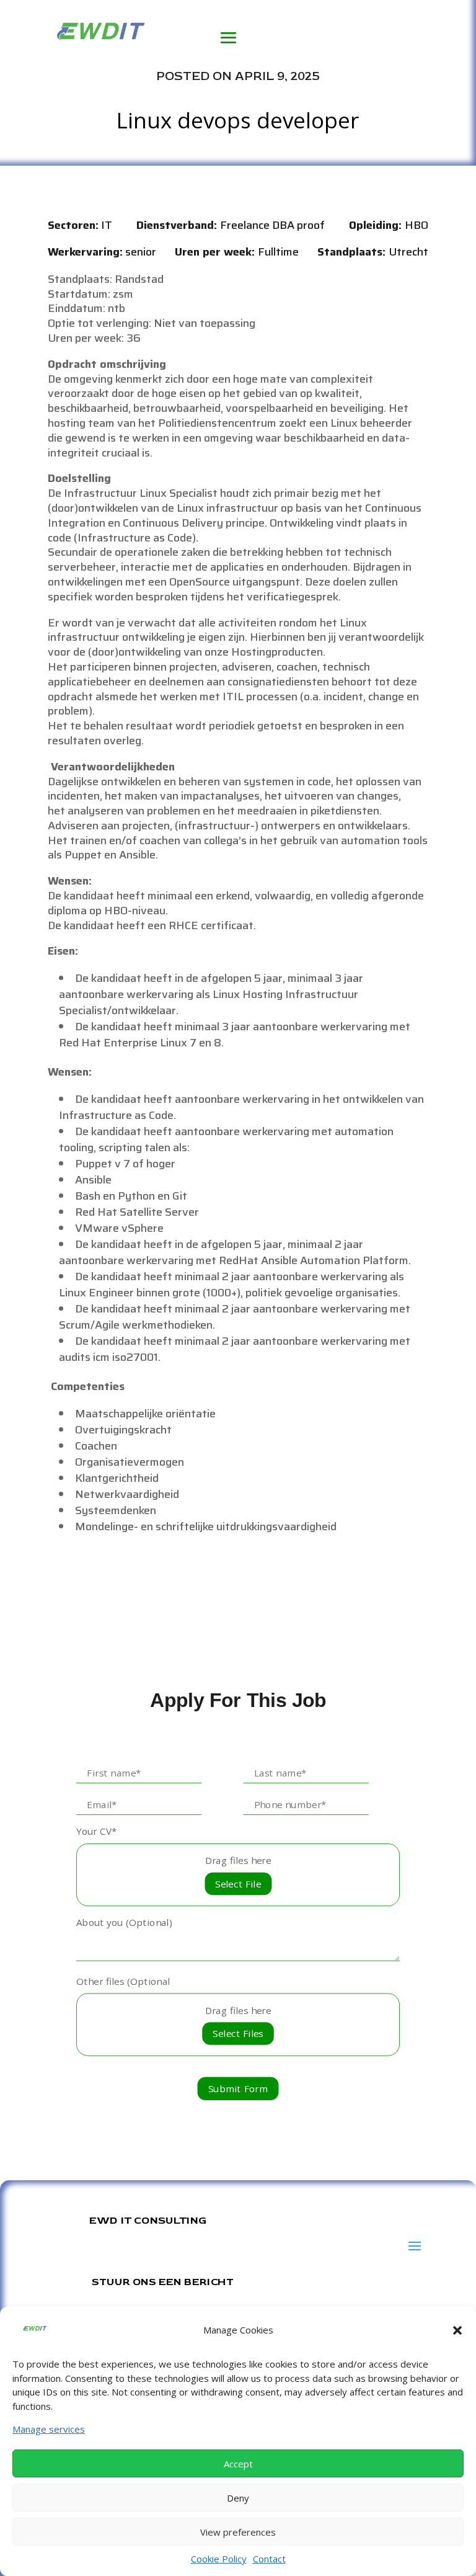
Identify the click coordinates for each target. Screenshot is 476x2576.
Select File (238, 1883)
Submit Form (238, 2089)
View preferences (238, 2532)
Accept (238, 2464)
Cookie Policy (219, 2559)
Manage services (49, 2429)
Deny (238, 2498)
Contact (269, 2559)
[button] (457, 2330)
